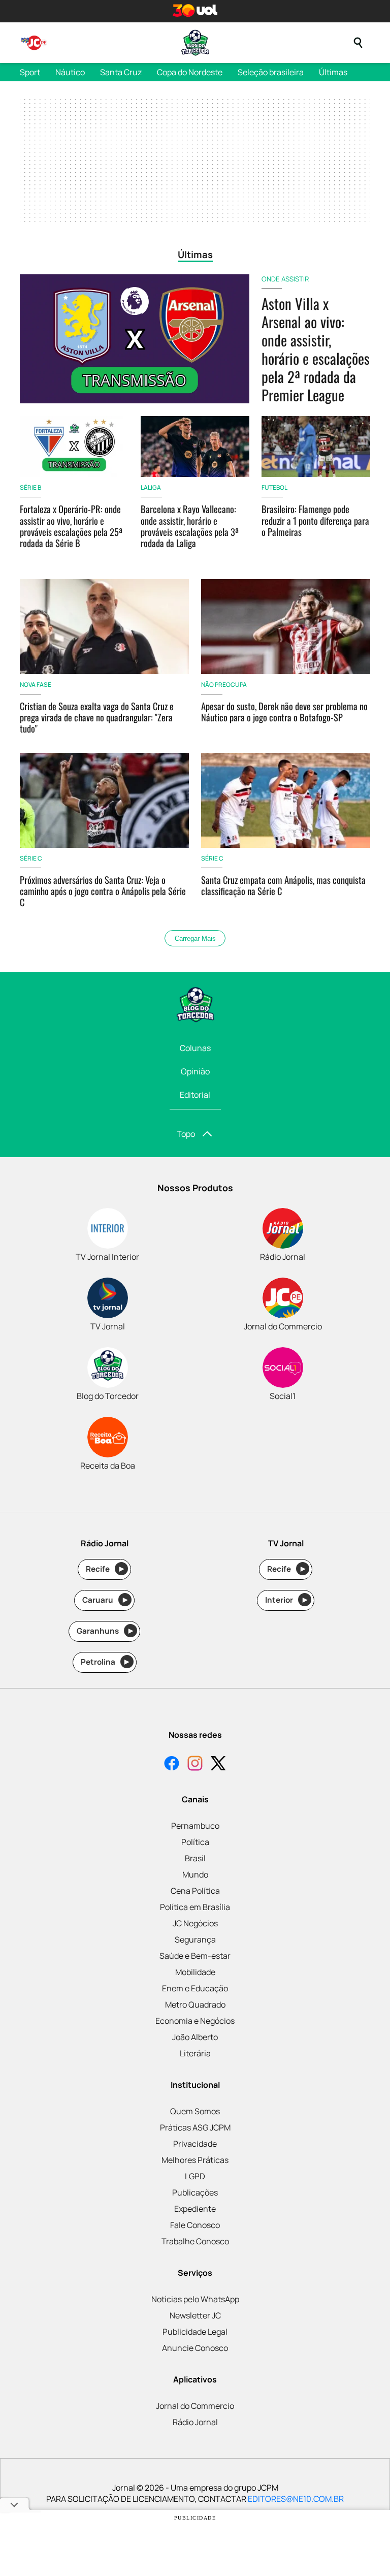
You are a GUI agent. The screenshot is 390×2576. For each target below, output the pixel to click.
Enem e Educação (195, 1988)
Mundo (195, 1874)
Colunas (195, 1048)
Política (195, 1842)
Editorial (195, 1095)
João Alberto (195, 2037)
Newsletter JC (195, 2315)
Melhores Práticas (195, 2160)
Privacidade (195, 2144)
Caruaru (105, 1600)
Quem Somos (195, 2111)
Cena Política (195, 1891)
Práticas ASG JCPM (195, 2127)
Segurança (195, 1939)
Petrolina (105, 1662)
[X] (218, 1764)
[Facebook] (172, 1764)
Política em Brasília (195, 1907)
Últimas (333, 72)
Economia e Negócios (195, 2021)
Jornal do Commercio (195, 2406)
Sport (30, 72)
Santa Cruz (121, 72)
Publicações (195, 2192)
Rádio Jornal (195, 2422)
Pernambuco (195, 1826)
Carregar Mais (195, 939)
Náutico (70, 72)
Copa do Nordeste (190, 72)
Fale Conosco (195, 2225)
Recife (105, 1569)
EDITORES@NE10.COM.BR (296, 2499)
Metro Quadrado (195, 2005)
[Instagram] (195, 1764)
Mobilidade (195, 1972)
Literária (195, 2053)
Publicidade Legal (195, 2332)
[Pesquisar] (358, 43)
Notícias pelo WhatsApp (195, 2299)
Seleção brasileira (271, 72)
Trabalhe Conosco (195, 2241)
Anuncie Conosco (195, 2348)
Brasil (195, 1858)
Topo (186, 1134)
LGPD (195, 2176)
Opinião (195, 1071)
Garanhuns (105, 1631)
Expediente (195, 2209)
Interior (286, 1600)
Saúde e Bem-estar (195, 1956)
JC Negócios (195, 1923)
